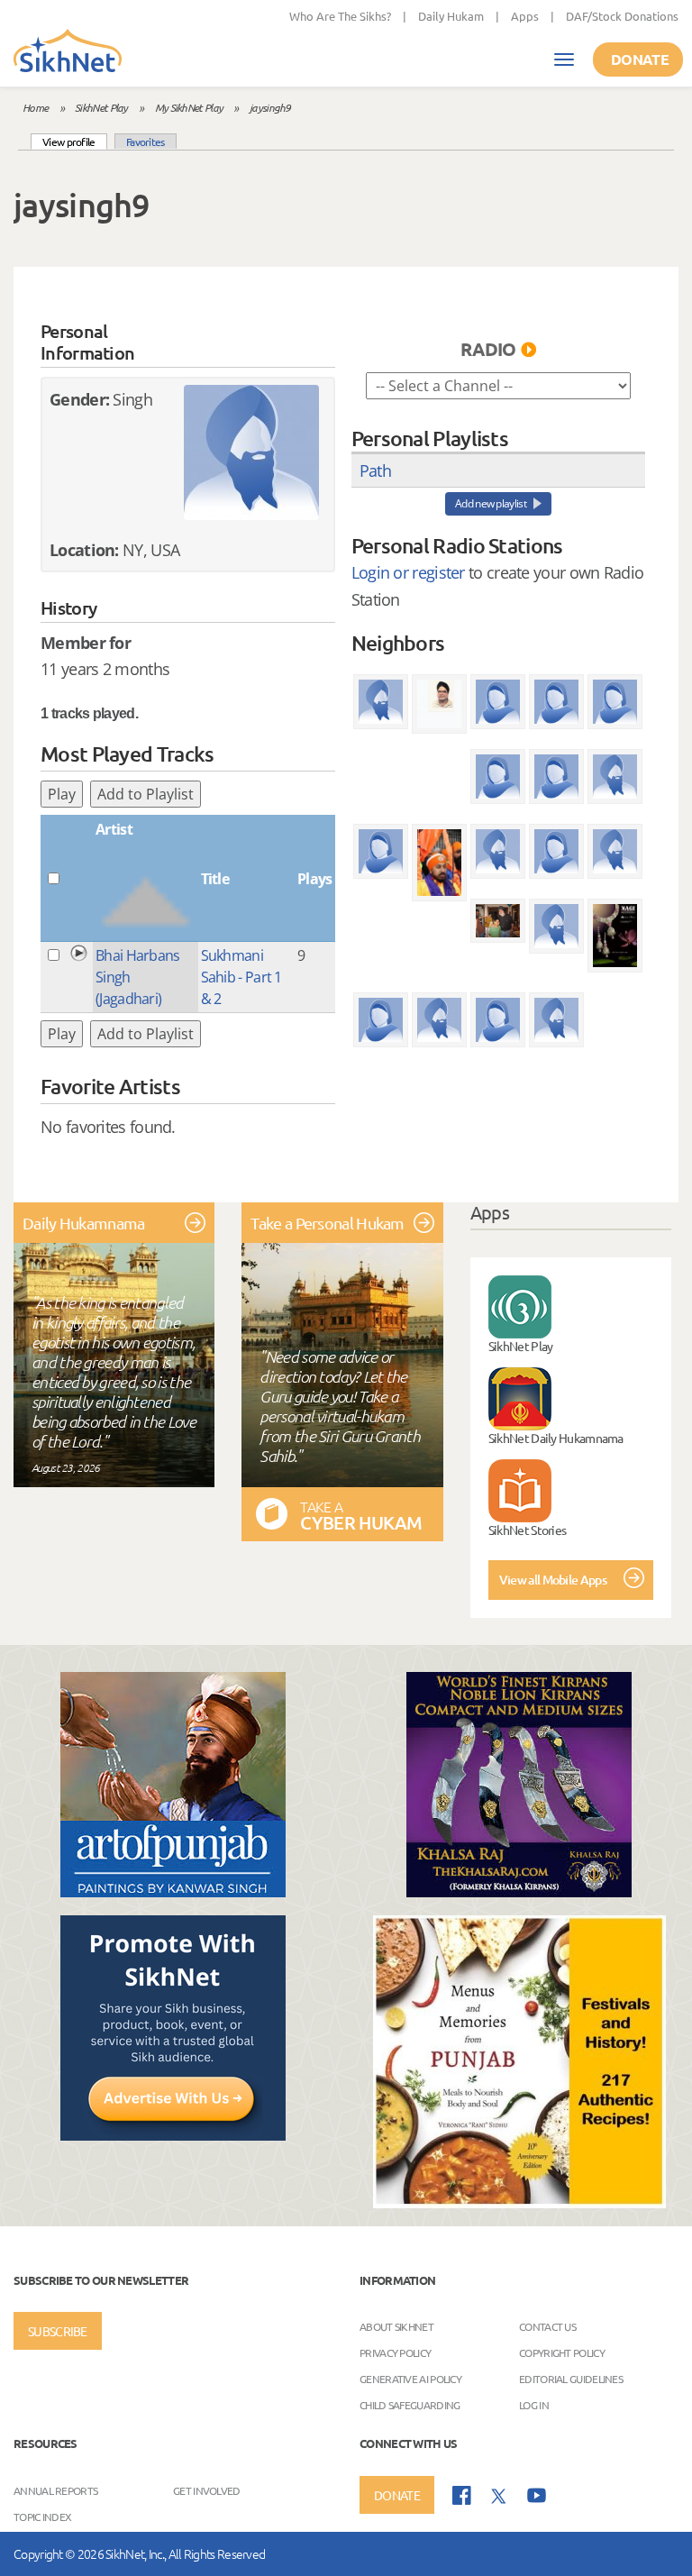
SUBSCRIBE (58, 2331)
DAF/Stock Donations (622, 16)
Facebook (462, 2495)
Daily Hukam (451, 16)
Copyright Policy (562, 2352)
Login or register (408, 572)
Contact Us (547, 2325)
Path (375, 470)
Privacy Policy (395, 2352)
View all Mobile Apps (553, 1580)
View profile (75, 141)
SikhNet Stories (528, 1530)
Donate (640, 59)
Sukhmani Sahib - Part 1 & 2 (241, 977)
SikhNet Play (101, 107)
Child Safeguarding (410, 2404)
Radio (488, 349)
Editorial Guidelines (571, 2378)
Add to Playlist (146, 794)
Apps (525, 16)
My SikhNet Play (189, 107)
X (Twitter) (499, 2497)
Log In (534, 2404)
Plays (315, 879)
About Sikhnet (396, 2325)
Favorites (146, 142)
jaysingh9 (270, 107)
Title (215, 879)
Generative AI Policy (410, 2378)
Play (62, 794)
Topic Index (42, 2516)
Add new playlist (491, 503)
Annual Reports (55, 2489)
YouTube (537, 2495)
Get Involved (207, 2489)
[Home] (68, 52)
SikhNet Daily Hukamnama (556, 1438)
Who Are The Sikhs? (340, 16)
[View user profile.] (251, 452)
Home (35, 107)
